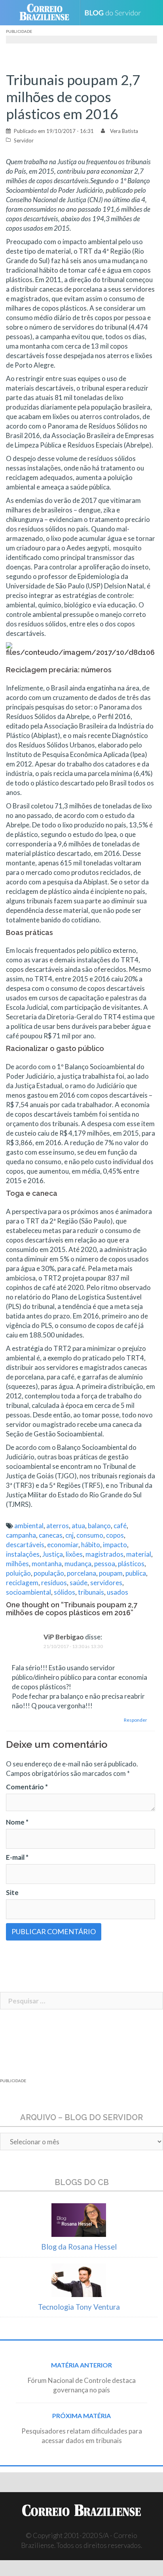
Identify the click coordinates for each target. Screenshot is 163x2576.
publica (136, 1573)
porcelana (81, 1573)
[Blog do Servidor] (116, 13)
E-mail (17, 1857)
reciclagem (22, 1583)
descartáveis (25, 1545)
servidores (106, 1583)
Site (12, 1892)
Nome (17, 1822)
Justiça (53, 1554)
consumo (90, 1535)
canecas (51, 1535)
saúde (79, 1583)
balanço (99, 1526)
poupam (111, 1573)
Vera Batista (124, 131)
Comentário (27, 1787)
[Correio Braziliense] (48, 13)
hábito (91, 1545)
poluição (18, 1573)
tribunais (91, 1592)
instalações (23, 1554)
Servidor (24, 140)
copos (115, 1535)
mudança (78, 1564)
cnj (69, 1535)
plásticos (131, 1564)
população (49, 1573)
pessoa (105, 1564)
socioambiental (28, 1592)
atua (78, 1526)
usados (118, 1592)
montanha (47, 1564)
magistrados (104, 1554)
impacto (115, 1545)
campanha (21, 1535)
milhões (17, 1564)
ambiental (29, 1526)
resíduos (54, 1583)
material (139, 1554)
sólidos (64, 1592)
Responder (136, 1720)
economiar (63, 1545)
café (120, 1526)
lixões (74, 1554)
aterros (58, 1526)
